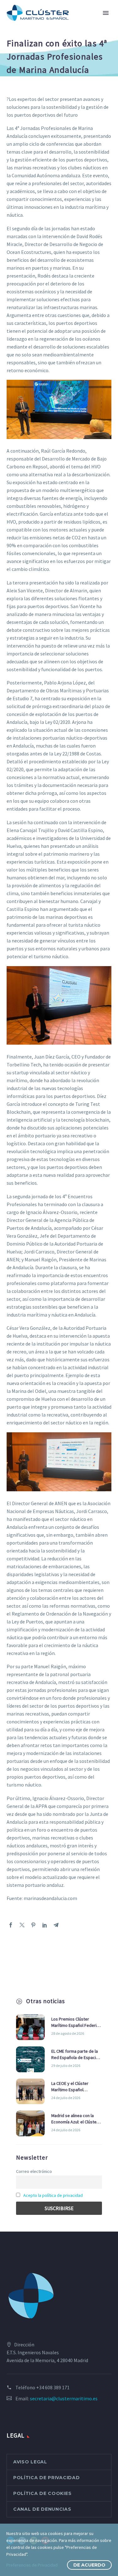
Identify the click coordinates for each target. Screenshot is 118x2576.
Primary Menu (106, 13)
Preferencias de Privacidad (32, 2565)
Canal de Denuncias (42, 2509)
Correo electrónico (34, 2171)
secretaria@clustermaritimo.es (64, 2398)
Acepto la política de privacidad (53, 2195)
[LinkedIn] (45, 1925)
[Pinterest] (33, 1925)
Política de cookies (42, 2493)
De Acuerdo (89, 2565)
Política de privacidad (46, 2478)
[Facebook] (11, 1925)
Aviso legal (30, 2462)
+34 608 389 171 (53, 2387)
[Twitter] (22, 1925)
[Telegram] (56, 1925)
